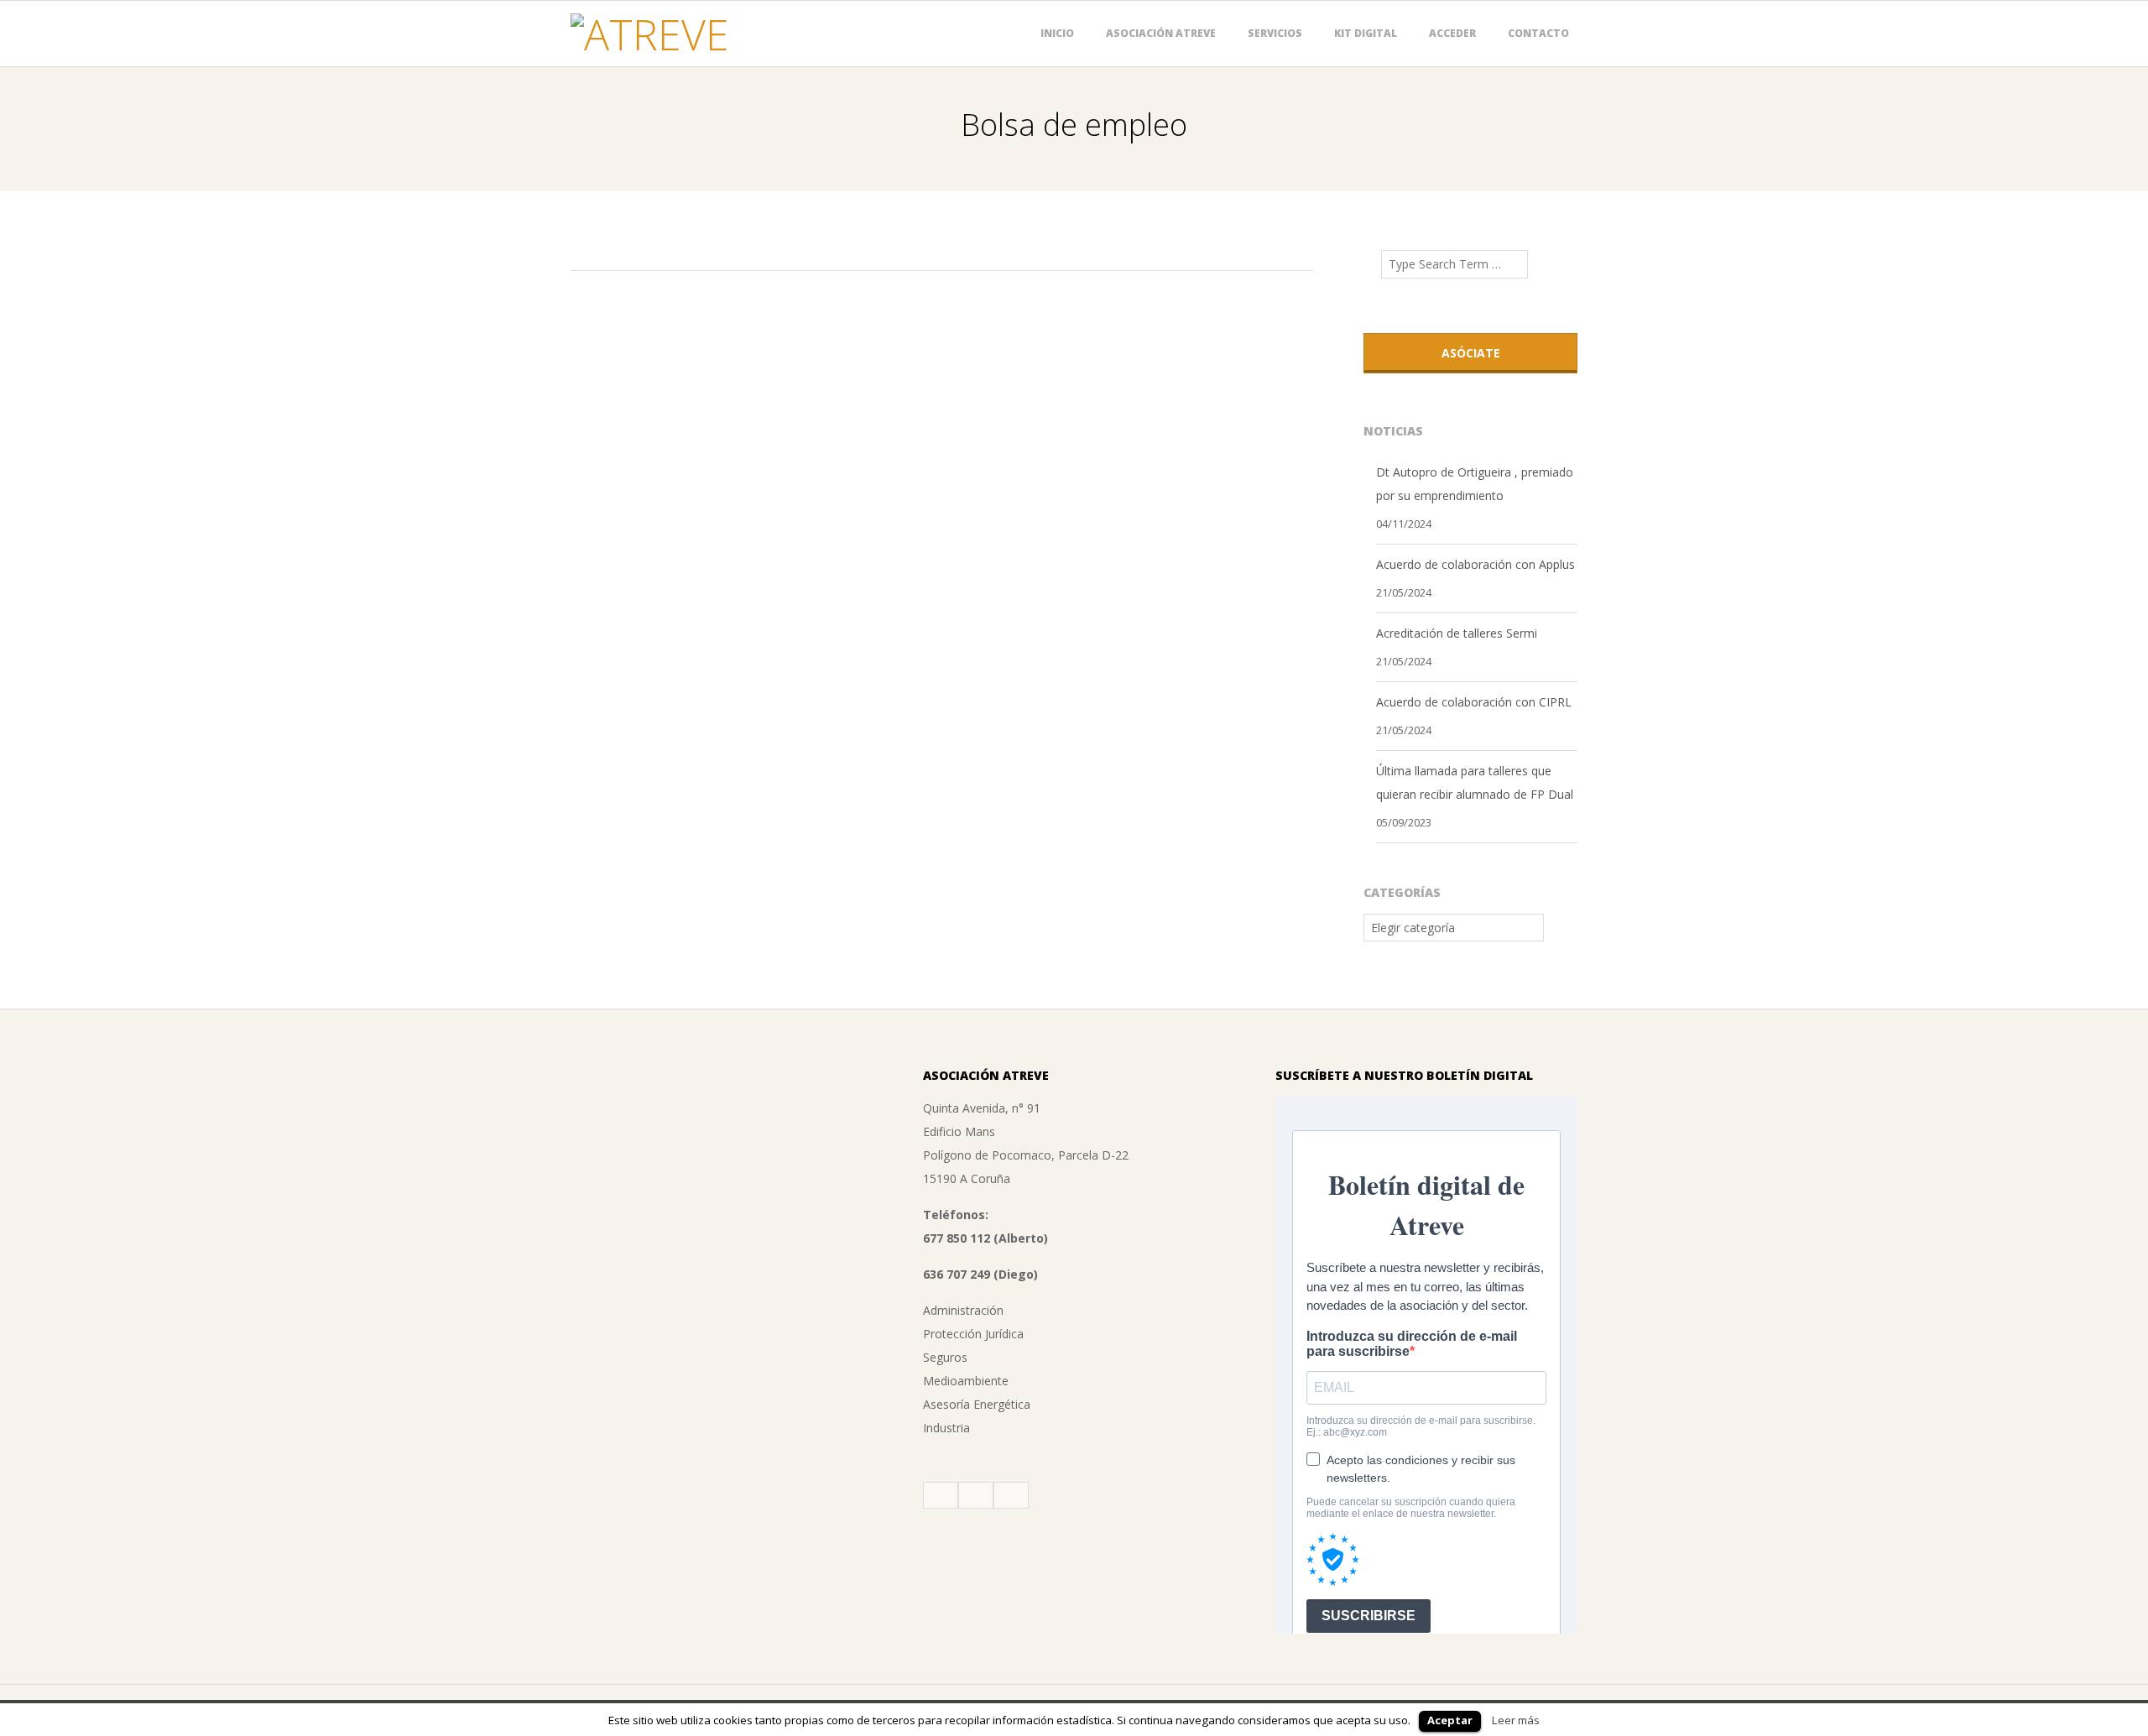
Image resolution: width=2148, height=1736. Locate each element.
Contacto (1538, 33)
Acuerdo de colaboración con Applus (1475, 564)
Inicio (1057, 33)
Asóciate (1471, 353)
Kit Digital (1366, 33)
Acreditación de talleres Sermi (1457, 633)
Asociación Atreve (1161, 33)
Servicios (1275, 33)
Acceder (1452, 33)
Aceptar (1450, 1720)
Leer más (1516, 1720)
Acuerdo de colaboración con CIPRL (1474, 702)
